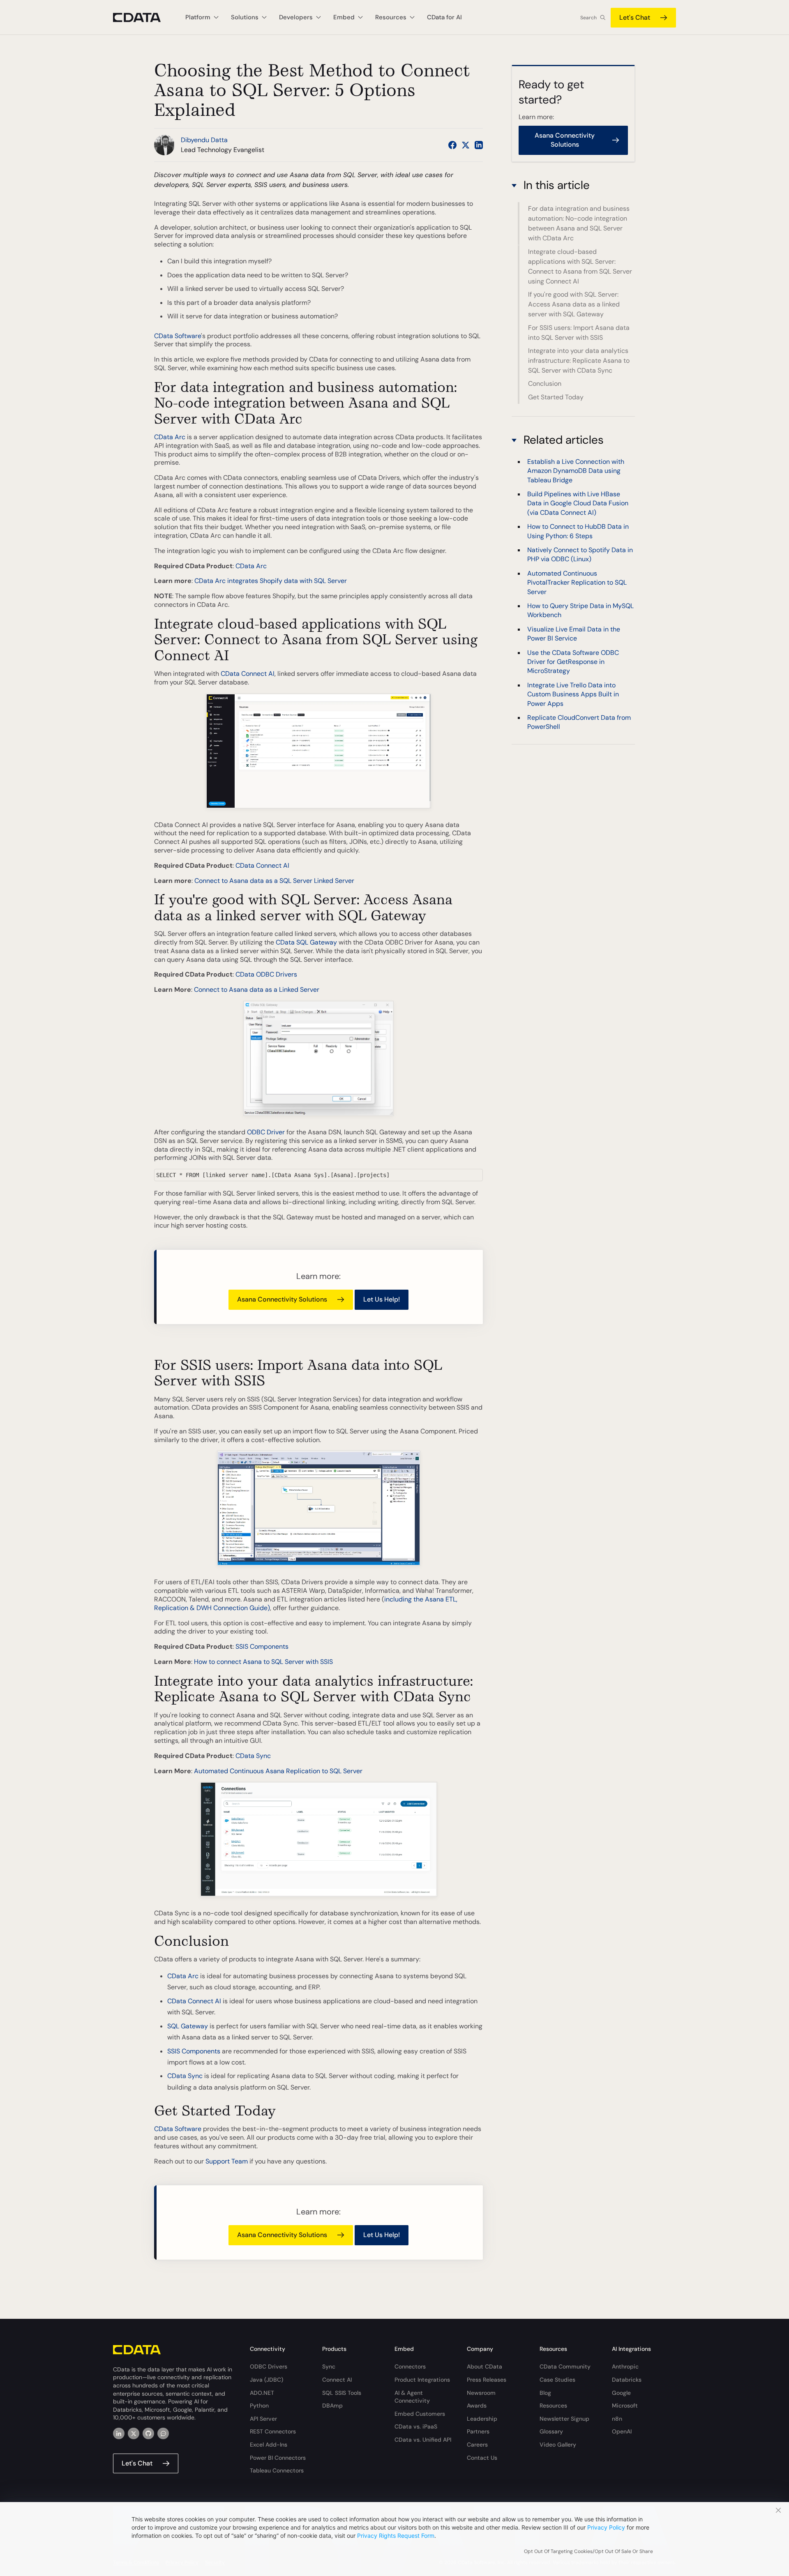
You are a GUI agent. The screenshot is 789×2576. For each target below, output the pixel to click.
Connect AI (337, 2380)
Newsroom (481, 2393)
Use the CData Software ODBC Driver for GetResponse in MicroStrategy (573, 661)
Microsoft (625, 2405)
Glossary (551, 2431)
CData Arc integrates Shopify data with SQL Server (271, 581)
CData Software (178, 336)
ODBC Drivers (269, 2366)
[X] (134, 2433)
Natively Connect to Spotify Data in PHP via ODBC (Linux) (580, 554)
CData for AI (444, 17)
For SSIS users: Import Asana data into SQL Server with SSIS (579, 333)
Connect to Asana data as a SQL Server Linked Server (274, 881)
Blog (545, 2393)
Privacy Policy (606, 2527)
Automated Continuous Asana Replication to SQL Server (278, 1771)
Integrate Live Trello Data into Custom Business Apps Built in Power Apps (573, 694)
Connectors (410, 2366)
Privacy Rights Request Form (396, 2536)
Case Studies (557, 2380)
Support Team (227, 2161)
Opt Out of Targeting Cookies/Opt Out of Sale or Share (588, 2551)
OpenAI (622, 2431)
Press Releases (487, 2380)
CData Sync (253, 1756)
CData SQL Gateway (306, 942)
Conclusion (545, 384)
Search (588, 18)
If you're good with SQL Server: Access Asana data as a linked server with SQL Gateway (574, 304)
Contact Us (482, 2458)
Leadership (482, 2419)
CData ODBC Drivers (266, 974)
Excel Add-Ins (269, 2445)
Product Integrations (422, 2380)
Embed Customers (420, 2414)
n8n (617, 2419)
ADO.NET (262, 2393)
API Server (263, 2419)
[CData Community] (163, 2433)
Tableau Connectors (277, 2470)
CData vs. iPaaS (416, 2426)
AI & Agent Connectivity (412, 2397)
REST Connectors (273, 2431)
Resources (553, 2405)
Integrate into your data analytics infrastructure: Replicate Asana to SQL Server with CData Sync (579, 361)
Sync (329, 2366)
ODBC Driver (266, 1132)
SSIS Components (262, 1646)
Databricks (627, 2380)
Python (259, 2405)
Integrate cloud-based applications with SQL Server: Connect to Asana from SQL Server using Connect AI (580, 266)
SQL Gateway (188, 2026)
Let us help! (382, 1299)
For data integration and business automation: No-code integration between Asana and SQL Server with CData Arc (579, 223)
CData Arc (170, 437)
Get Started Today (556, 397)
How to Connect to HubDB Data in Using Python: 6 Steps (578, 531)
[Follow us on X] (466, 145)
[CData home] (143, 17)
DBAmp (332, 2405)
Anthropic (625, 2366)
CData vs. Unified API (423, 2440)
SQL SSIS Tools (342, 2393)
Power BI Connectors (278, 2458)
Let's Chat (635, 17)
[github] (148, 2433)
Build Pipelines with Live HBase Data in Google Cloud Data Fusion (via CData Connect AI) (578, 503)
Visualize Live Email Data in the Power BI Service (574, 634)
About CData (484, 2366)
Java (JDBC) (266, 2380)
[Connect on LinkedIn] (479, 145)
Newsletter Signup (564, 2419)
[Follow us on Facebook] (452, 145)
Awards (477, 2405)
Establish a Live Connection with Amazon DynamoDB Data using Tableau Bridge (576, 470)
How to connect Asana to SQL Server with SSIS (263, 1662)
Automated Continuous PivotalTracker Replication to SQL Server (577, 582)
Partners (478, 2431)
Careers (477, 2445)
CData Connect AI (248, 674)
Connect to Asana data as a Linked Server (257, 990)
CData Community (565, 2366)
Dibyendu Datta (204, 140)
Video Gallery (558, 2445)
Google (621, 2393)
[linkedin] (119, 2433)
